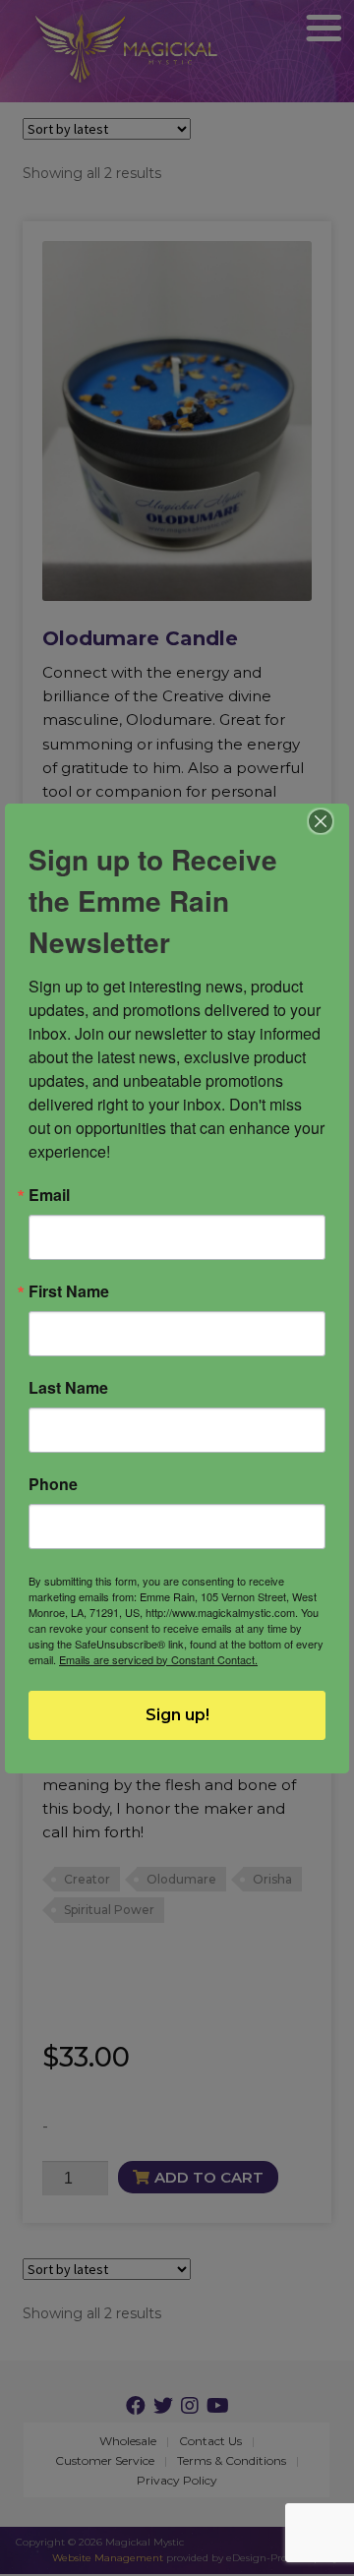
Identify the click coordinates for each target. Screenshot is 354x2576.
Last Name (68, 1388)
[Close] (321, 821)
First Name (69, 1291)
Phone (53, 1484)
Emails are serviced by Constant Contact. (158, 1659)
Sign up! (177, 1715)
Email (49, 1195)
